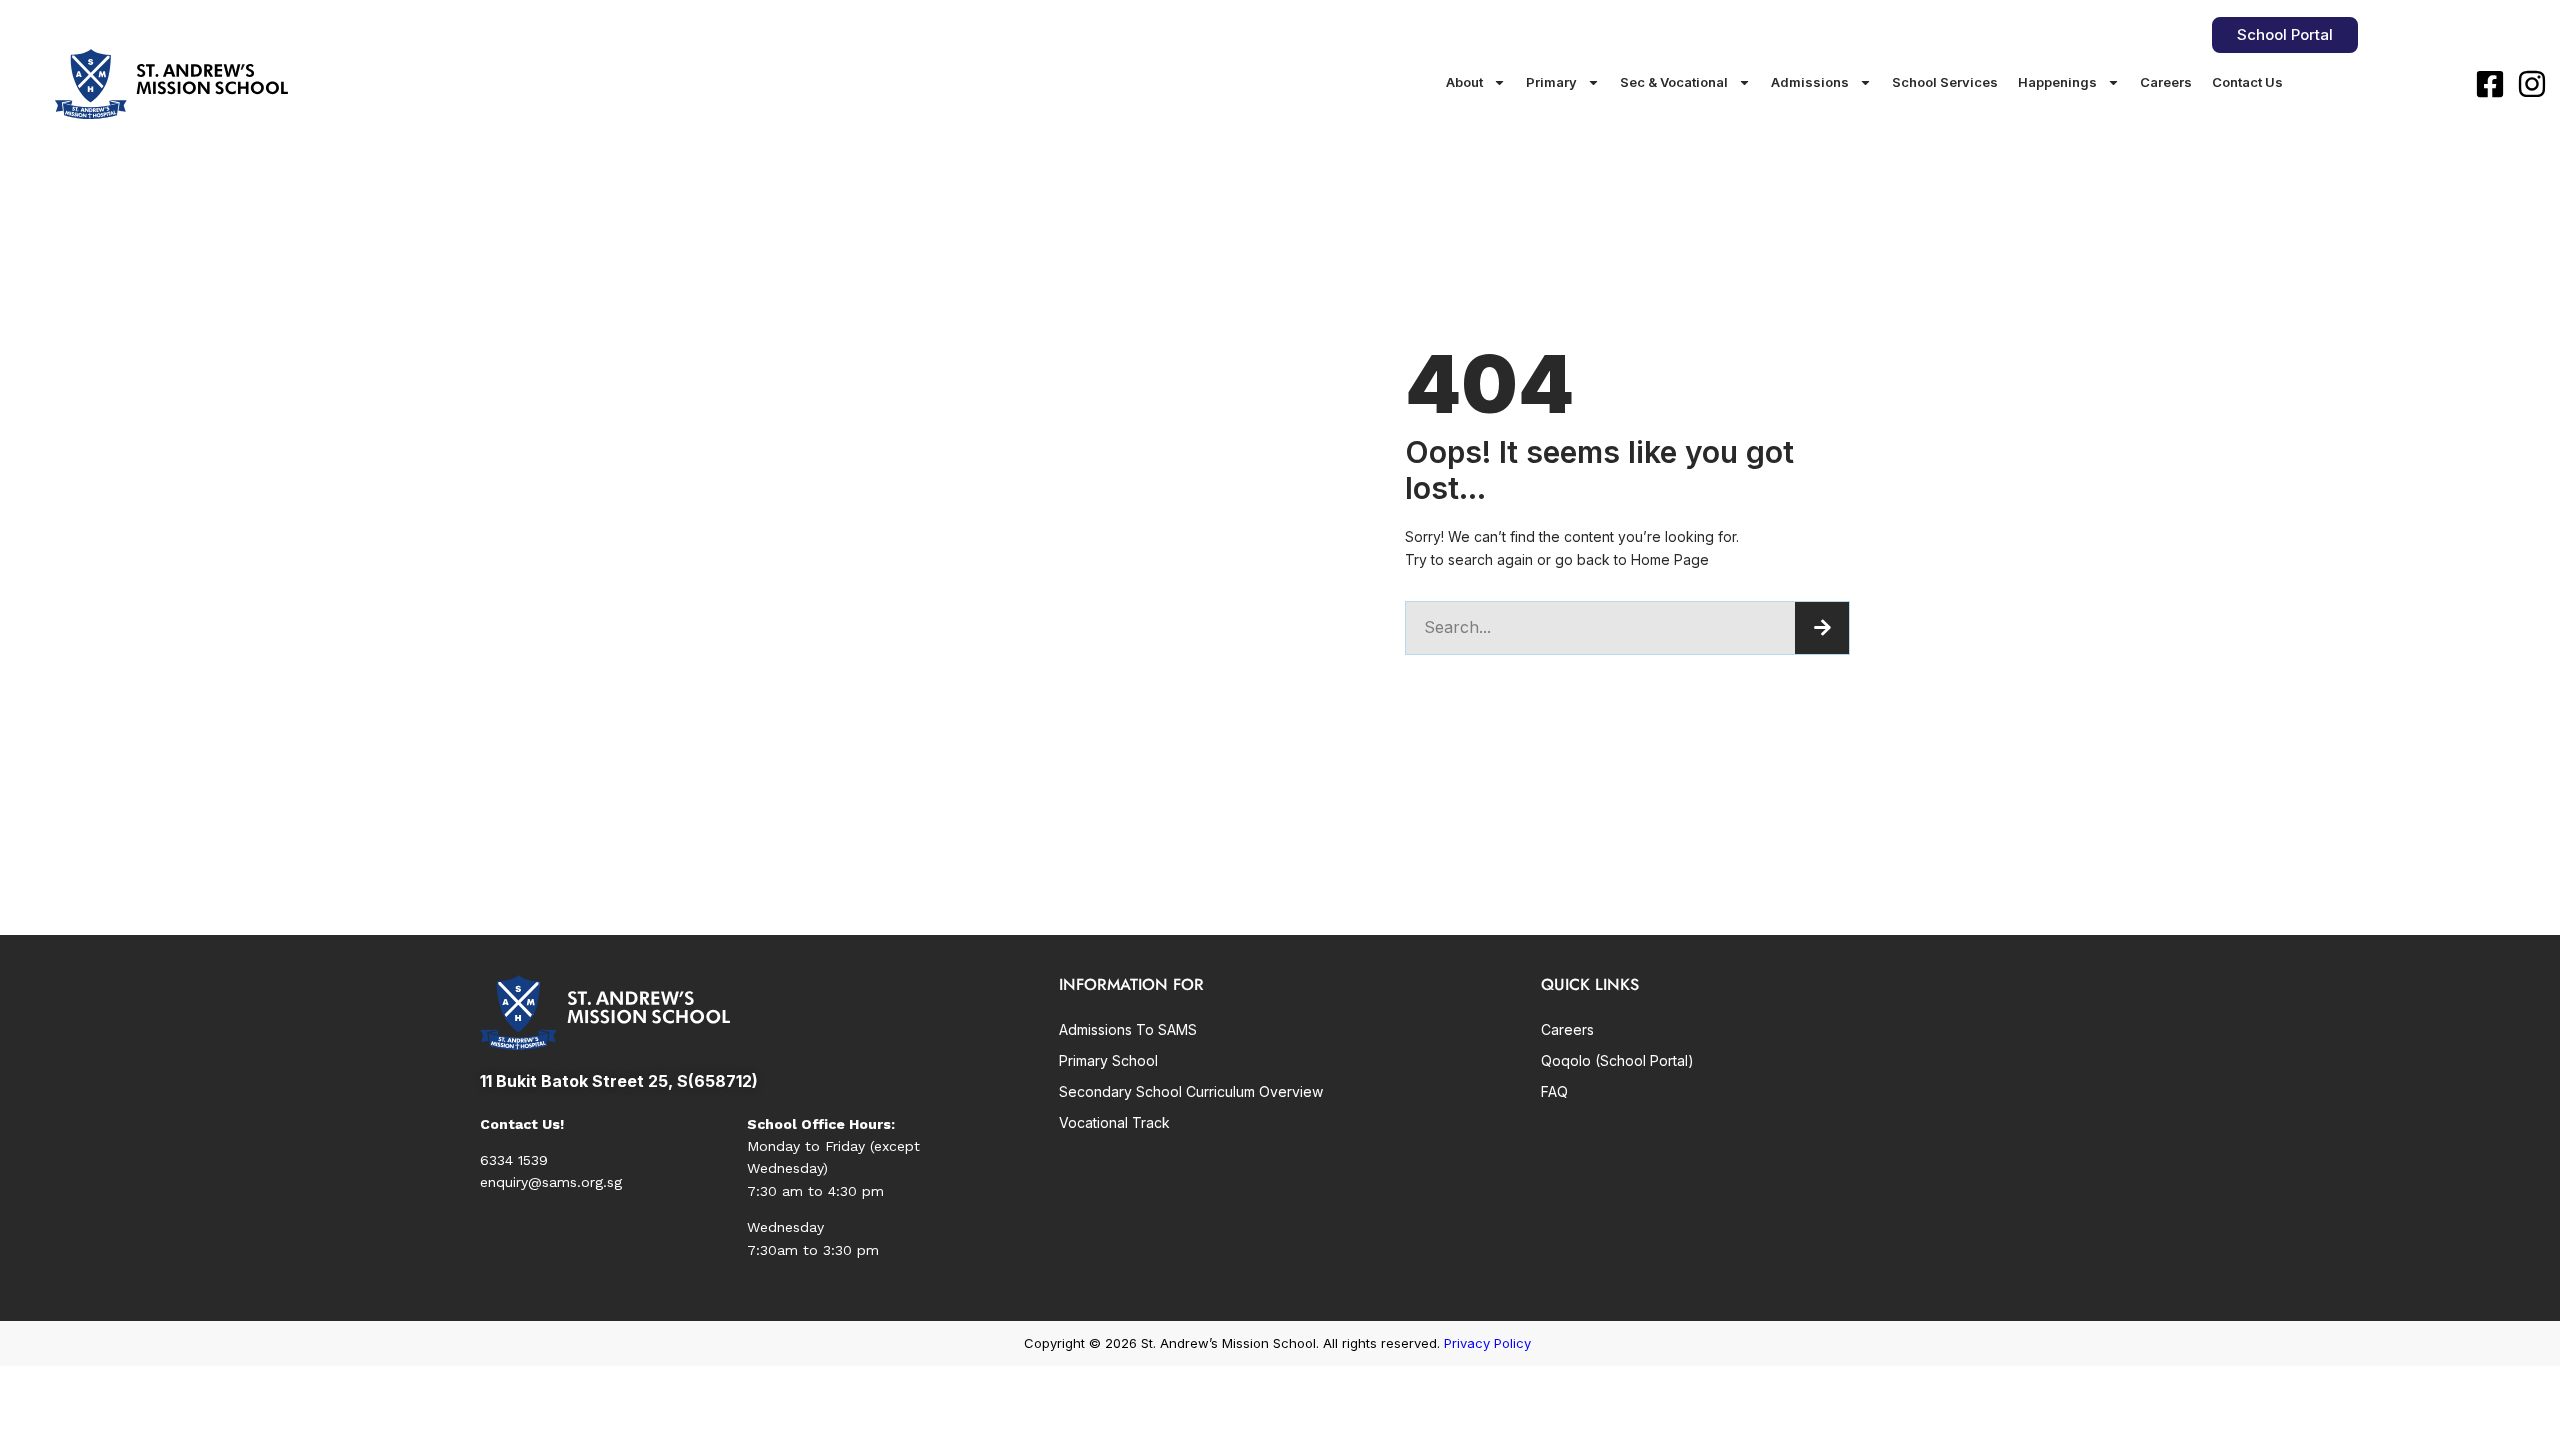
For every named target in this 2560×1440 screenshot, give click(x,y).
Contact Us (2247, 82)
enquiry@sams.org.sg (551, 1182)
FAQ (1554, 1091)
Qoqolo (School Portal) (1617, 1060)
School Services (1945, 82)
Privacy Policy (1487, 1343)
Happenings (2057, 82)
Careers (2166, 82)
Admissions (1810, 82)
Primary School (1108, 1060)
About (1464, 82)
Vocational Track (1114, 1122)
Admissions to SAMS (1128, 1029)
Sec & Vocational (1674, 82)
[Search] (1822, 628)
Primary (1551, 82)
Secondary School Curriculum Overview (1191, 1091)
